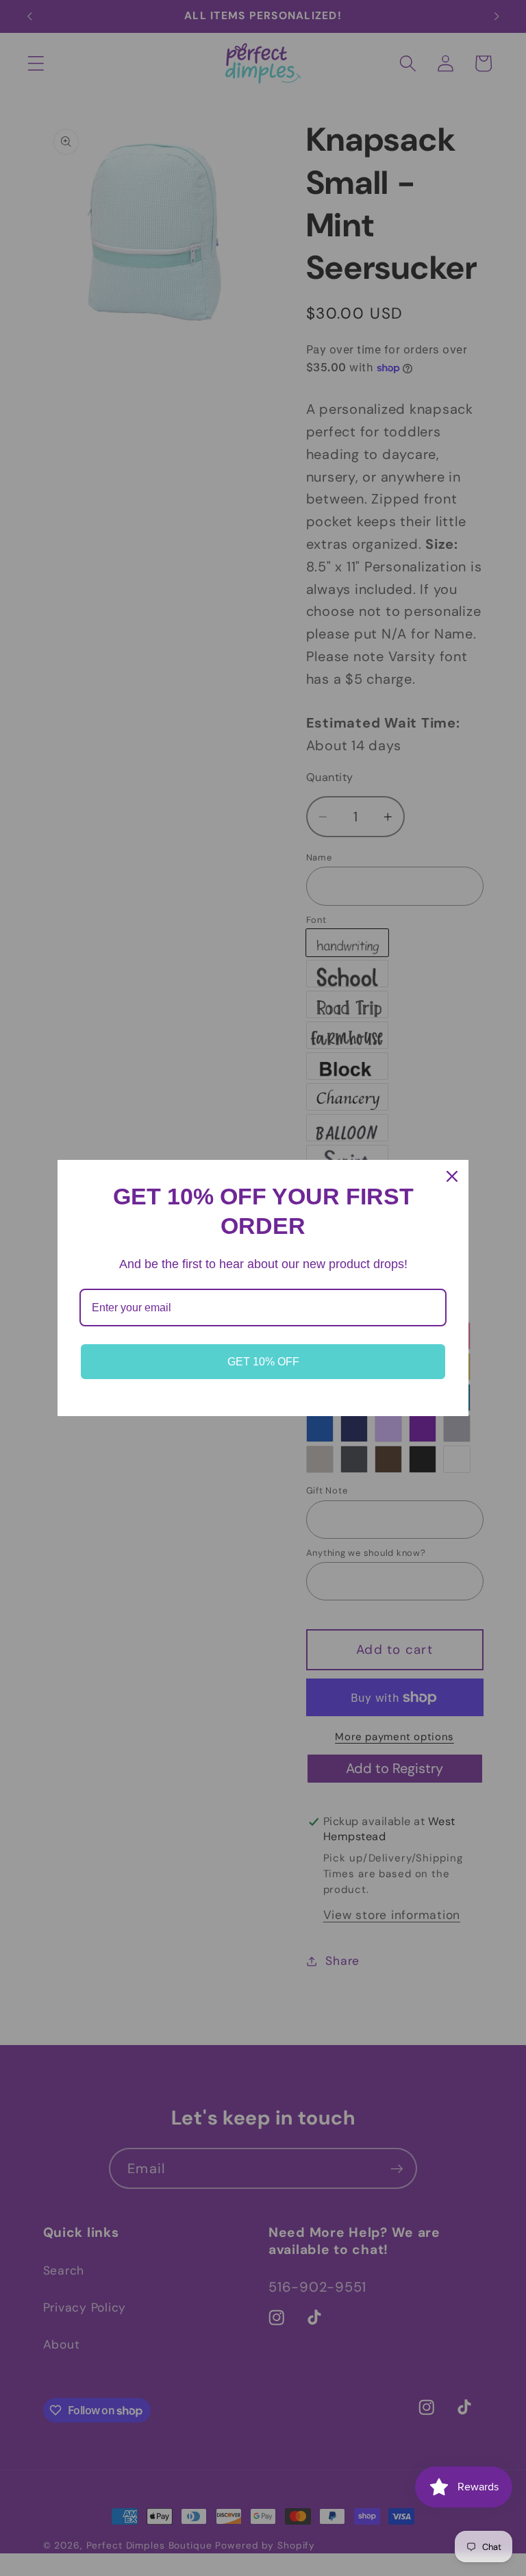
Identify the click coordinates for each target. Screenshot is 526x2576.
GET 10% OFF (263, 1362)
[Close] (452, 1176)
